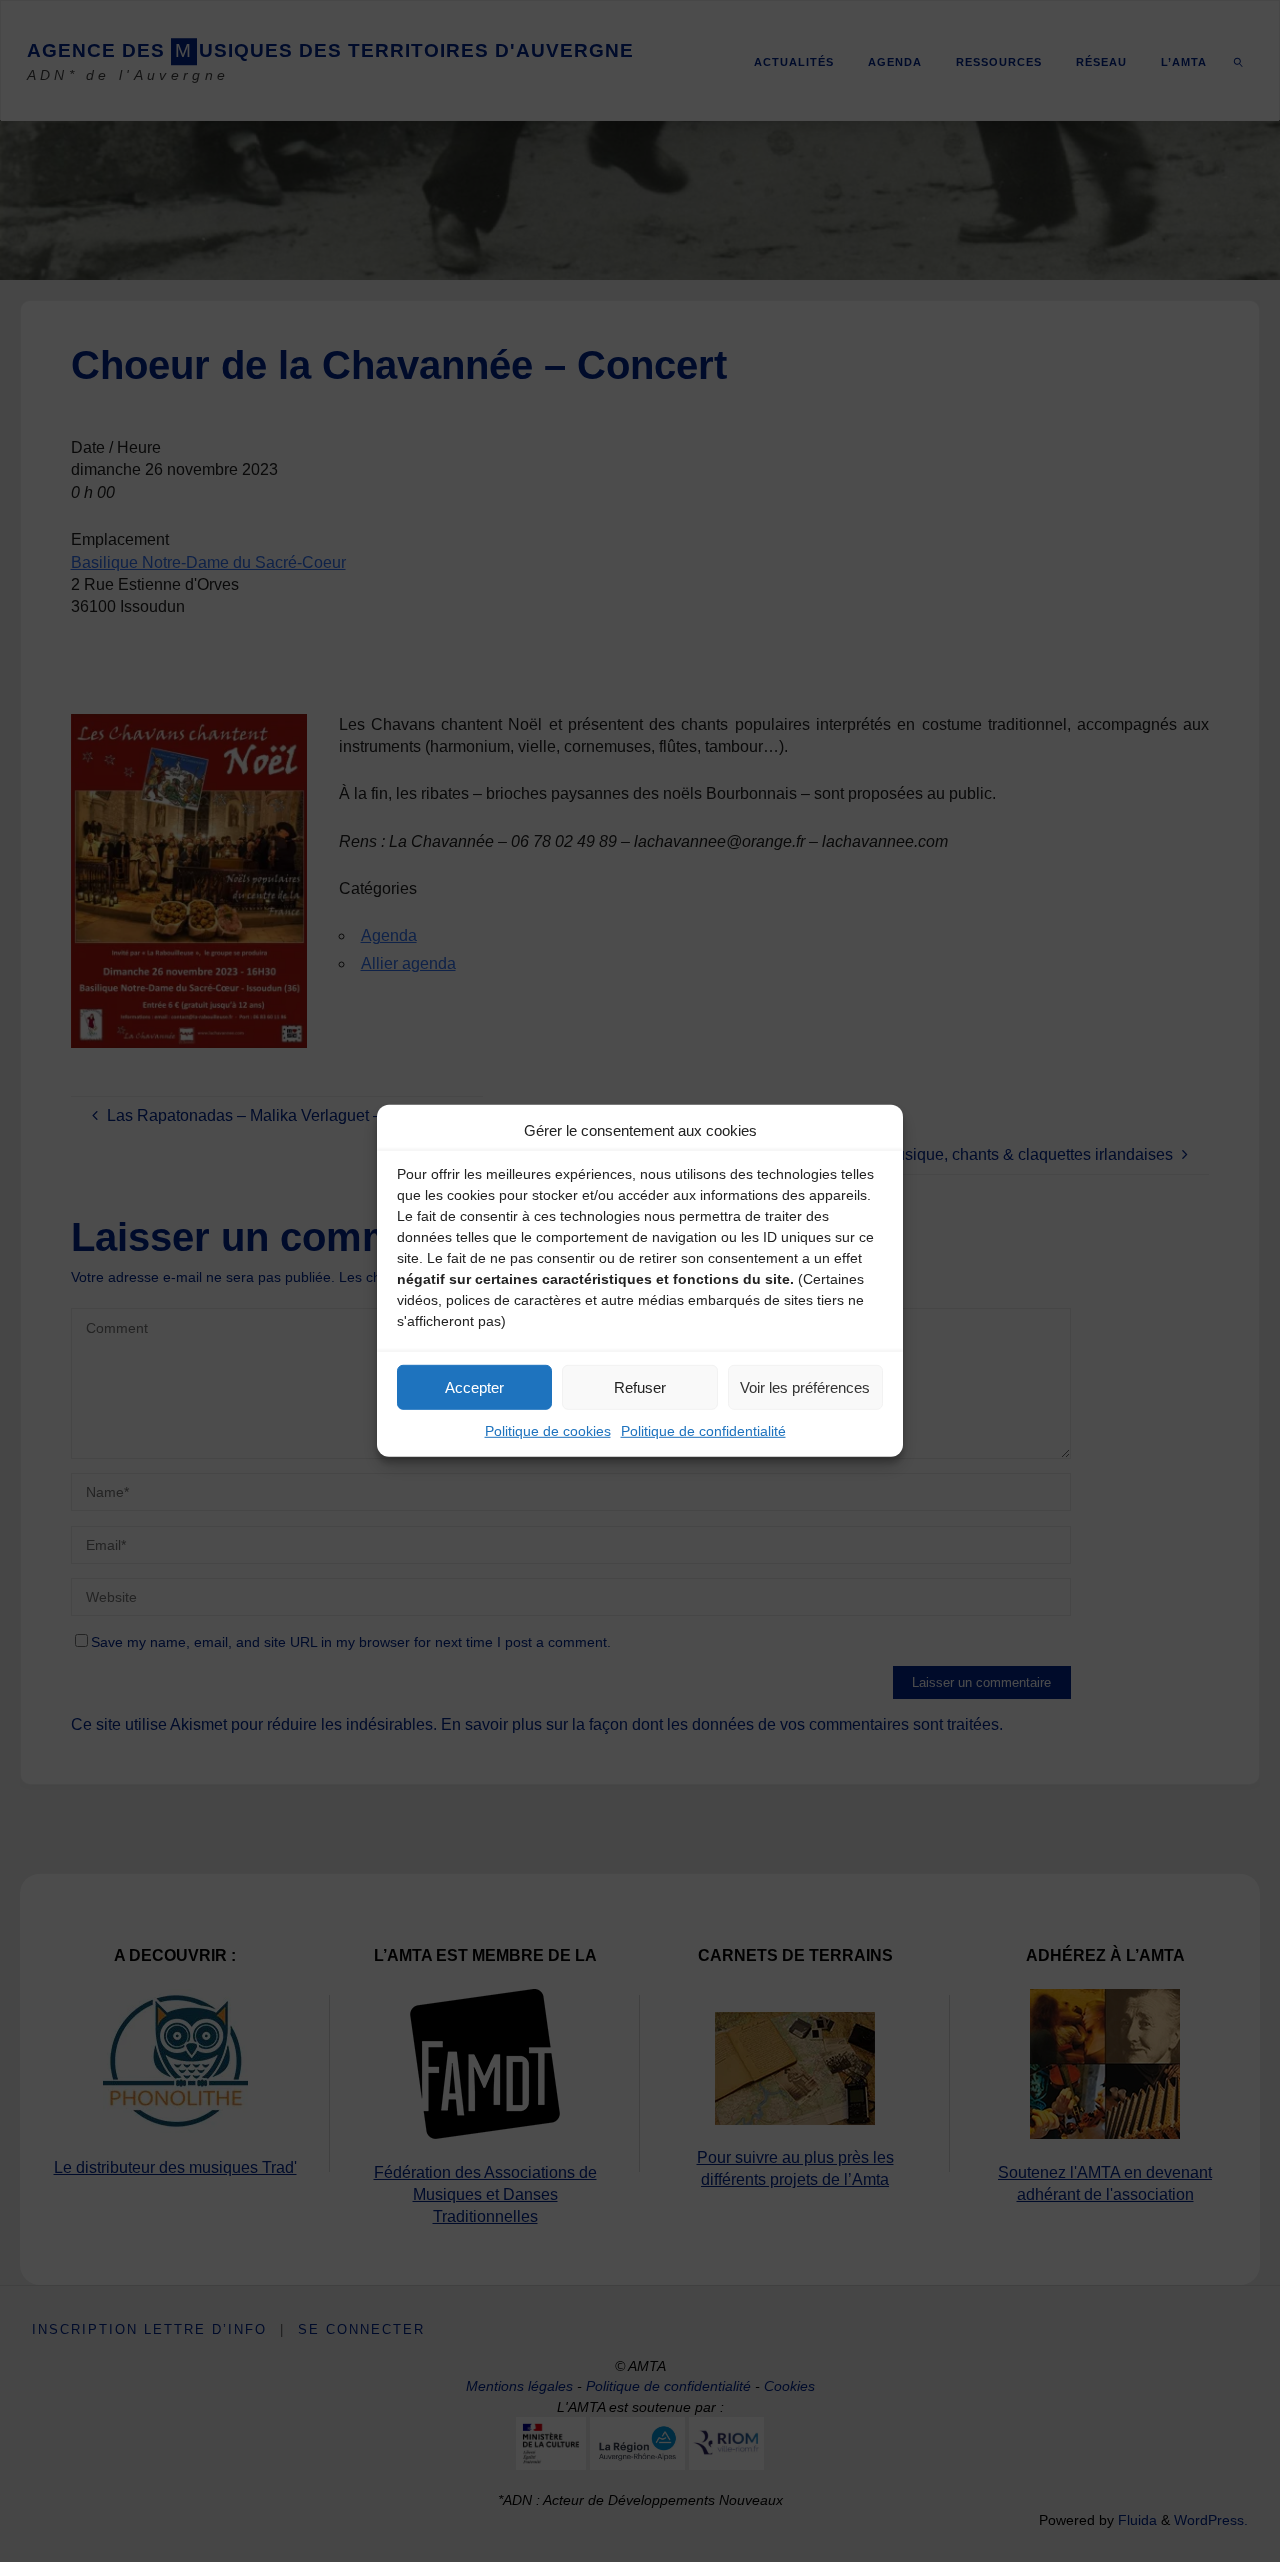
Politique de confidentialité (703, 1431)
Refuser (640, 1386)
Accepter (474, 1386)
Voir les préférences (805, 1386)
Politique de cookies (548, 1431)
